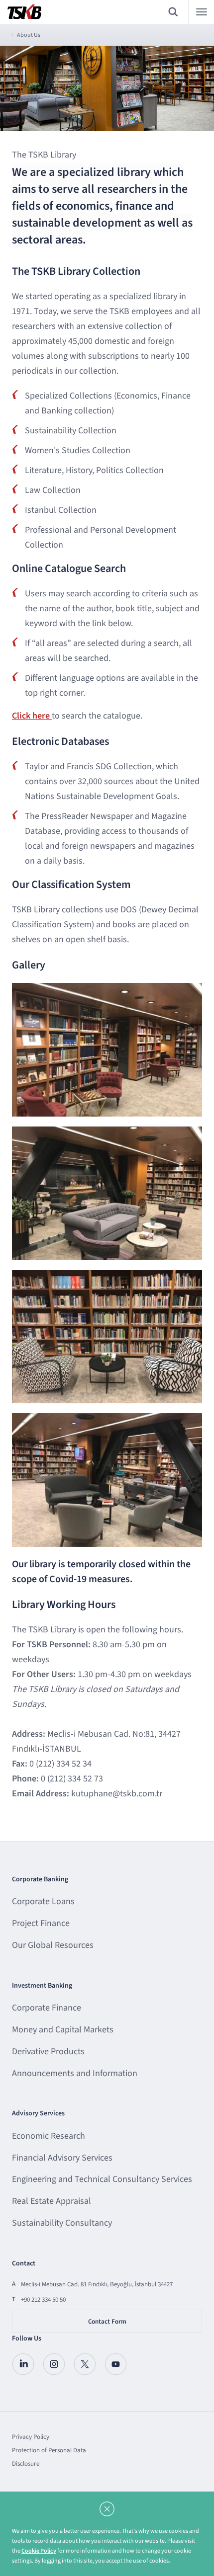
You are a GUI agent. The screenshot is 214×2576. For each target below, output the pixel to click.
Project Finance (41, 1923)
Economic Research (49, 2136)
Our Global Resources (53, 1945)
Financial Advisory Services (62, 2158)
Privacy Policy (31, 2437)
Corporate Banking (40, 1879)
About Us (29, 35)
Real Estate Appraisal (52, 2201)
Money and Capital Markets (63, 2030)
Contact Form (107, 2322)
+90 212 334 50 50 (43, 2300)
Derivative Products (48, 2052)
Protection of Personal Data (49, 2450)
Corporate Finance (47, 2008)
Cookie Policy (39, 2551)
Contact (24, 2263)
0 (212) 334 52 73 (72, 1779)
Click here (32, 716)
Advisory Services (38, 2113)
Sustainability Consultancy (62, 2223)
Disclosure (26, 2464)
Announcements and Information (75, 2073)
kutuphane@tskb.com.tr (117, 1794)
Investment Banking (42, 1986)
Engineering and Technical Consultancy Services (102, 2179)
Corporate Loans (43, 1901)
